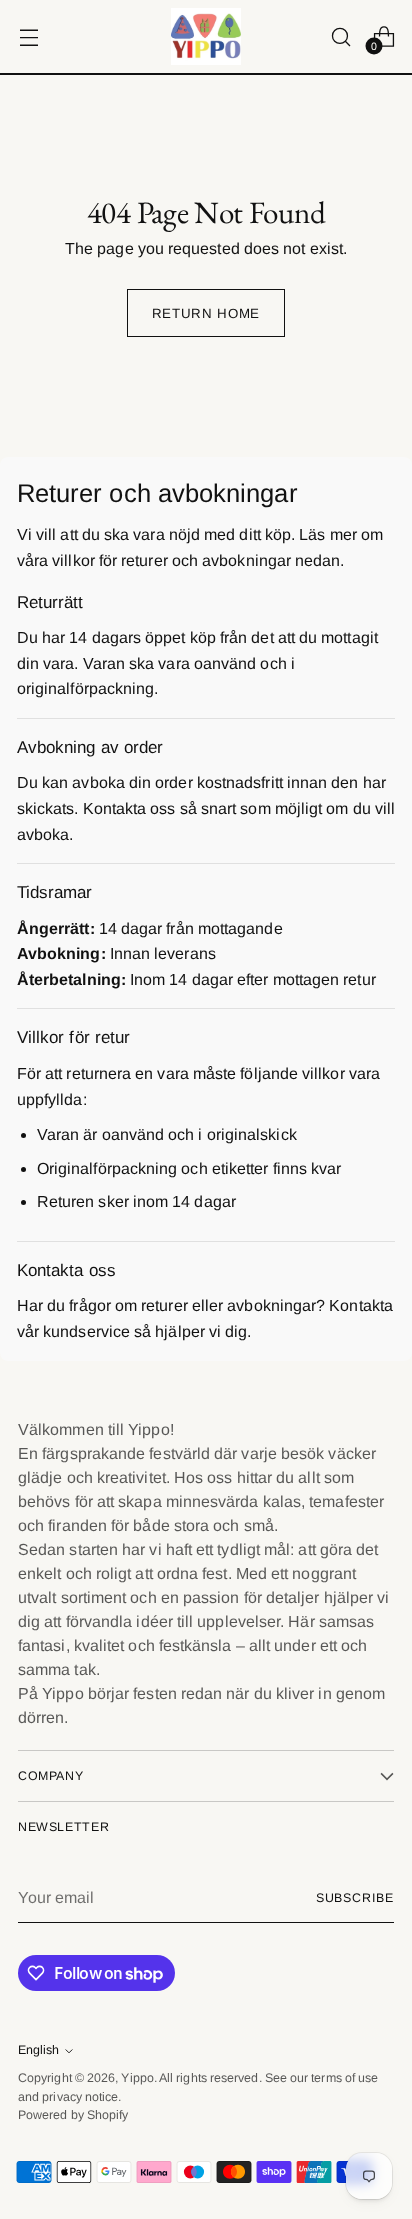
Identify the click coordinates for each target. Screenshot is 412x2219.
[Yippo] (206, 36)
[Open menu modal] (28, 36)
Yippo (137, 2078)
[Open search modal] (340, 36)
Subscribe (355, 1898)
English (38, 2050)
